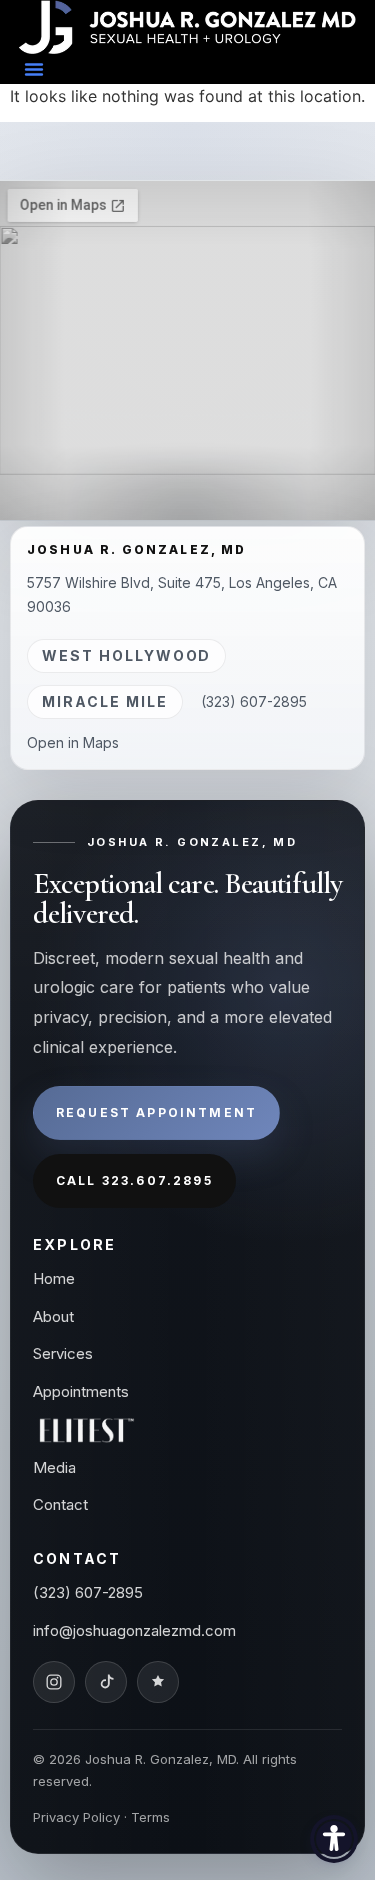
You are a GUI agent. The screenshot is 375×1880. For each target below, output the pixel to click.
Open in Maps (73, 742)
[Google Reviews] (158, 1682)
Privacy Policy (76, 1817)
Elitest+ (87, 1430)
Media (54, 1467)
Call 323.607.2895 (134, 1180)
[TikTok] (106, 1682)
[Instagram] (54, 1682)
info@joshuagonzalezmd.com (134, 1630)
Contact (60, 1504)
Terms (150, 1817)
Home (54, 1278)
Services (63, 1353)
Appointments (81, 1391)
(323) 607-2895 (254, 701)
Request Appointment (156, 1112)
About (53, 1316)
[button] (34, 69)
